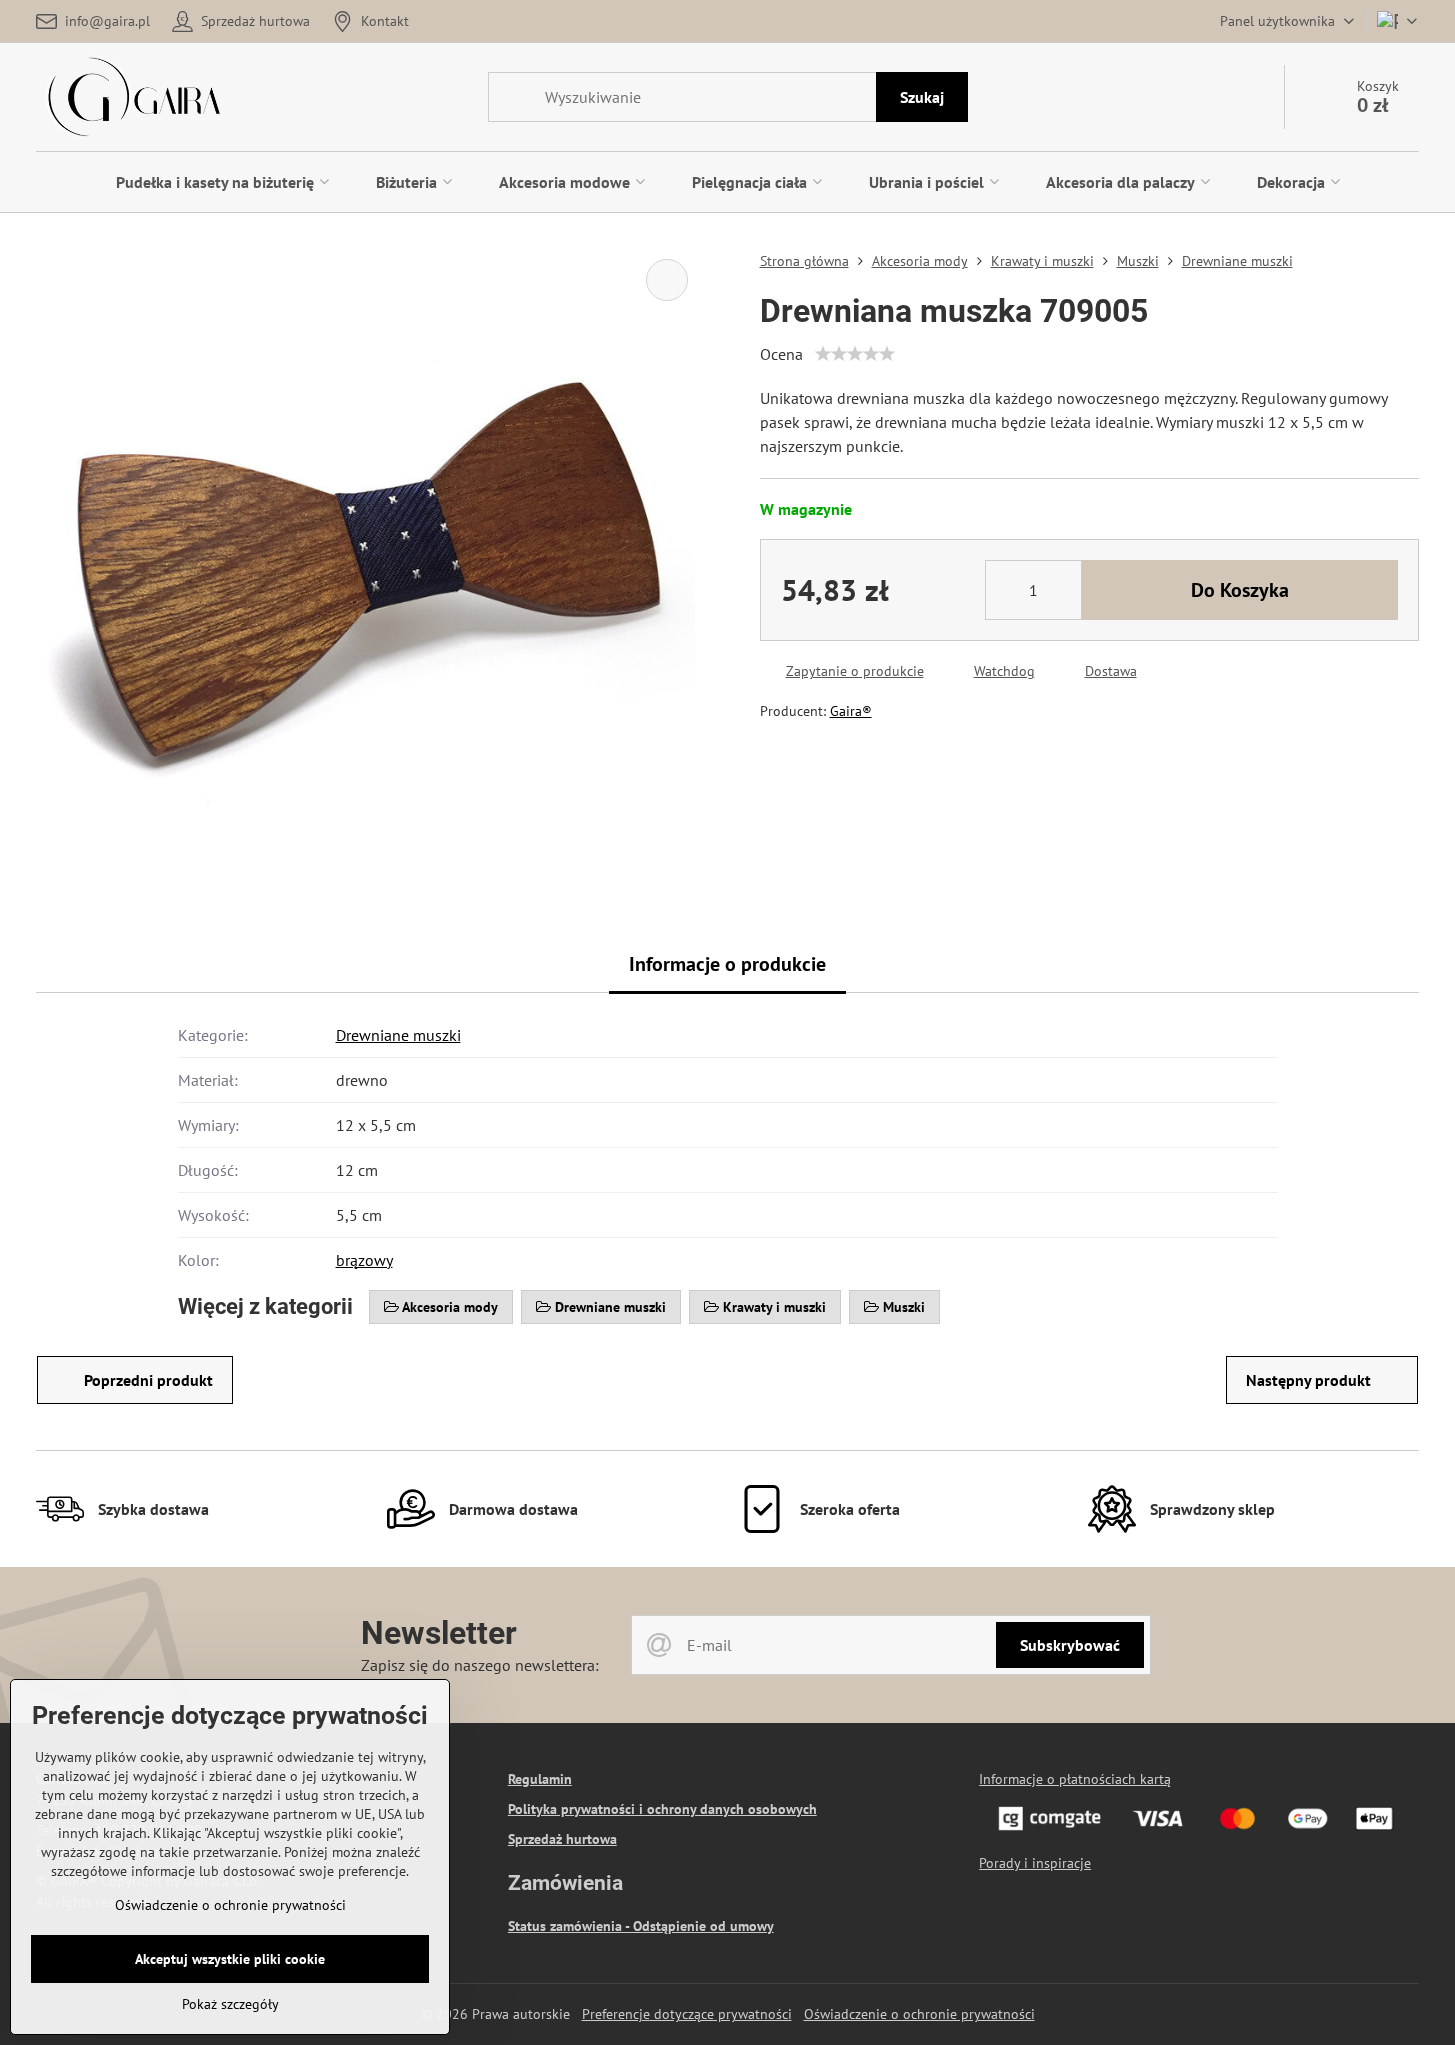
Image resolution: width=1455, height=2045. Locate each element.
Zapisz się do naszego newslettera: (480, 1665)
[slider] (855, 354)
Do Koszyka (1240, 590)
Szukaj (922, 97)
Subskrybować (1070, 1645)
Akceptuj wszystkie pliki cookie (230, 1959)
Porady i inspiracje (1035, 1863)
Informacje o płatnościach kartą (1075, 1779)
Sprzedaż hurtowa (562, 1839)
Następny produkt (1308, 1380)
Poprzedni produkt (148, 1380)
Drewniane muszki (398, 1035)
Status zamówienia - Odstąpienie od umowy (641, 1926)
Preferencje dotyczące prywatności (687, 2014)
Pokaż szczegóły (230, 2004)
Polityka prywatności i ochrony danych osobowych (662, 1809)
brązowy (364, 1260)
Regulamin (540, 1779)
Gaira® (851, 711)
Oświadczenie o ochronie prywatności (919, 2014)
